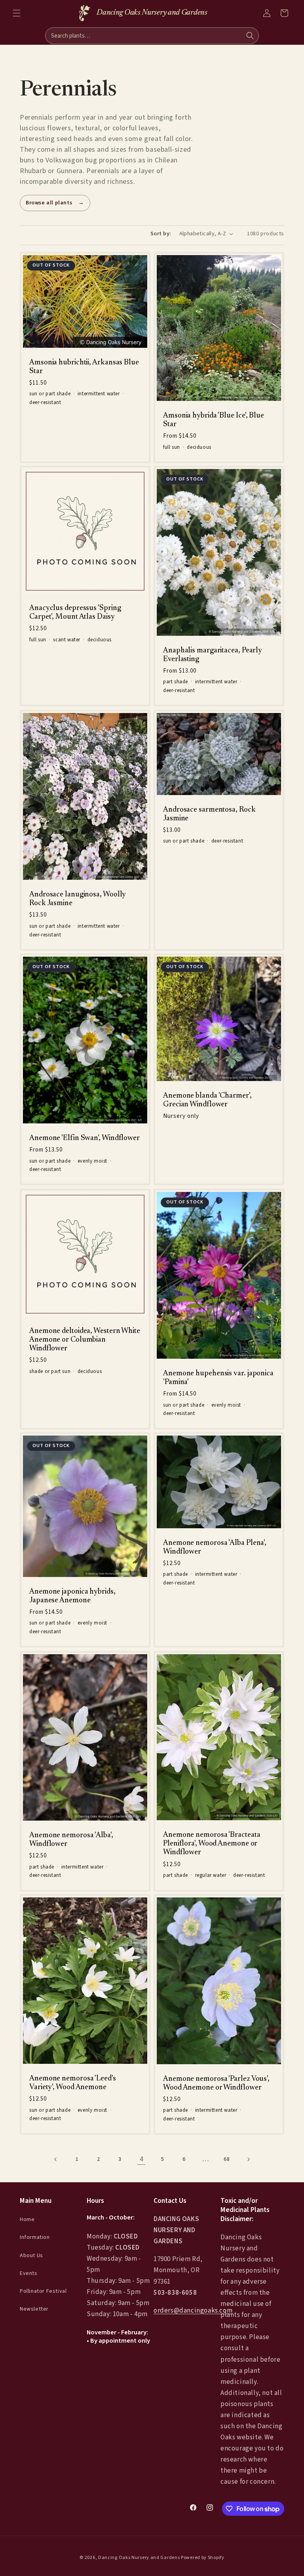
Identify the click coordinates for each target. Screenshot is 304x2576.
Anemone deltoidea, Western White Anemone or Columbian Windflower (85, 1340)
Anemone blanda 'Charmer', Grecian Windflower (207, 1100)
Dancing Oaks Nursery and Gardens (139, 2558)
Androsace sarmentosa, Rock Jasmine (209, 814)
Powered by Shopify (203, 2558)
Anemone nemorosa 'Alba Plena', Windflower (215, 1547)
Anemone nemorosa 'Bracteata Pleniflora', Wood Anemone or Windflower (212, 1844)
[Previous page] (56, 2159)
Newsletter (34, 2309)
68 (227, 2159)
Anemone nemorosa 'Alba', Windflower (71, 1840)
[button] (17, 13)
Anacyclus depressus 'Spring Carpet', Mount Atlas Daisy (75, 613)
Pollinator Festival (43, 2291)
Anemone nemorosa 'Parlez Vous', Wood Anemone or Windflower (216, 2083)
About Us (31, 2256)
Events (29, 2273)
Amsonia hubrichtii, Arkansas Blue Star (84, 367)
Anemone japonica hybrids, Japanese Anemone (72, 1596)
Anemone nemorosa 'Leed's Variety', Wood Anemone (73, 2083)
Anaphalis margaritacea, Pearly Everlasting (213, 655)
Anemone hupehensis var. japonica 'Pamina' (218, 1378)
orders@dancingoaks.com (193, 2311)
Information (35, 2237)
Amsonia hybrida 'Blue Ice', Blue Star (214, 420)
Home (27, 2219)
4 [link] (142, 2159)
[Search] (250, 36)
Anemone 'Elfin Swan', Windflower (85, 1138)
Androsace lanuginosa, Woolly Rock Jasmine (78, 899)
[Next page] (248, 2159)
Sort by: (161, 234)
